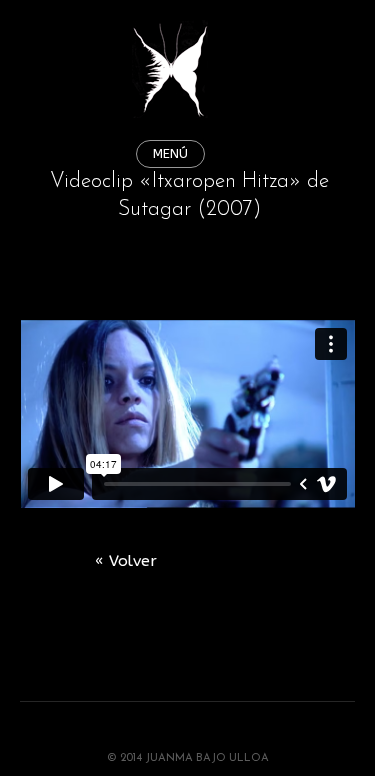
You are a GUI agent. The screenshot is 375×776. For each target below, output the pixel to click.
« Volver (126, 561)
